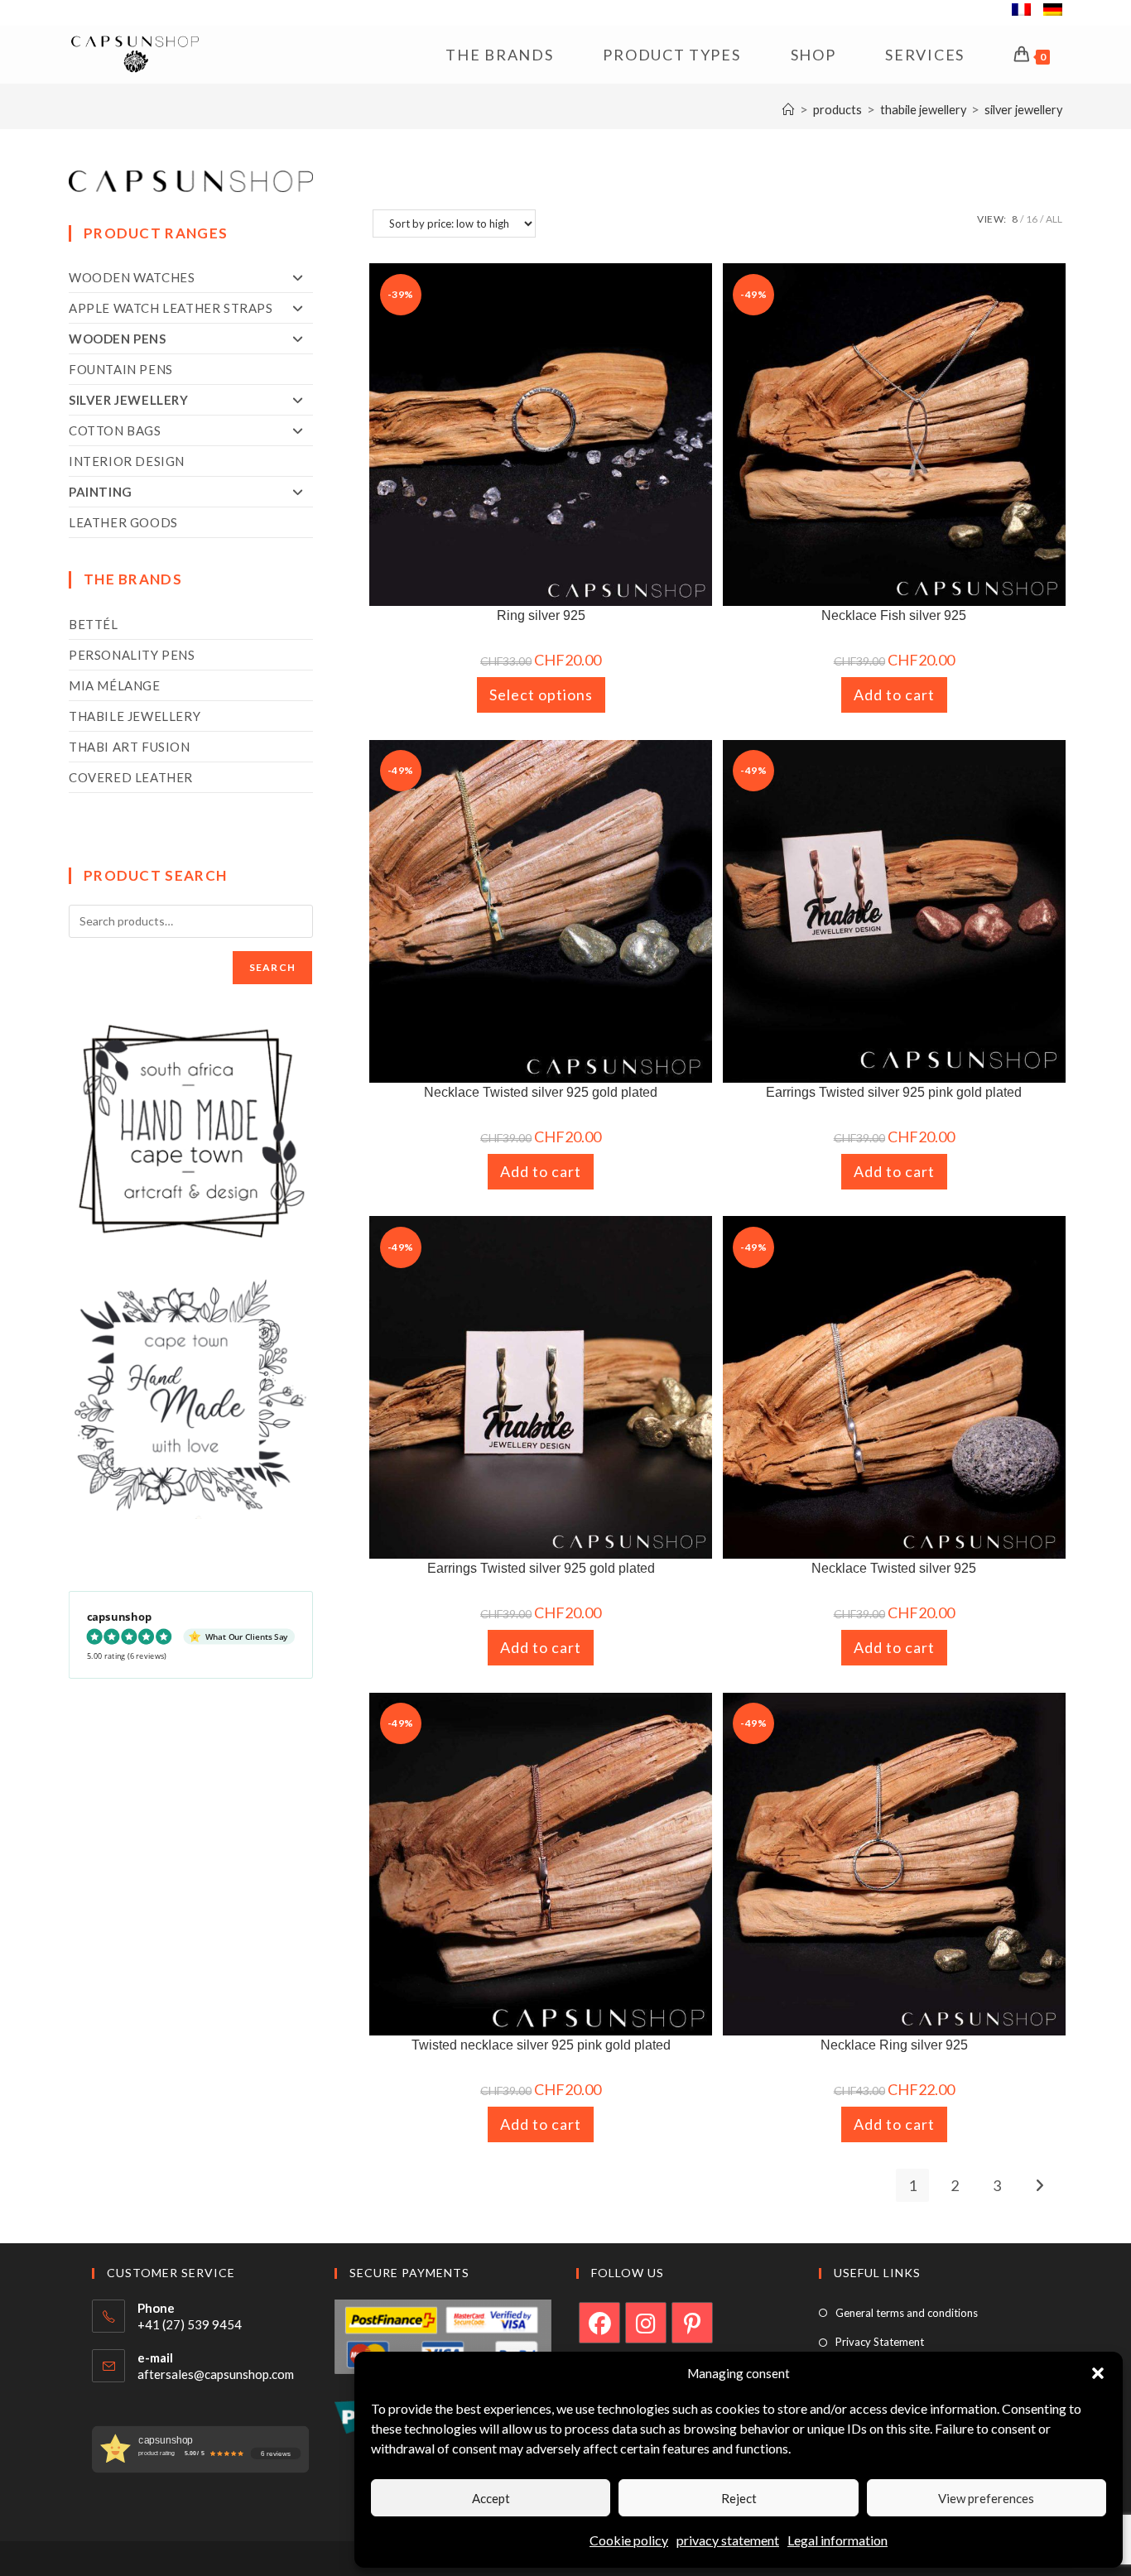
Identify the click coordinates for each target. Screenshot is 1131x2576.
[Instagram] (646, 2323)
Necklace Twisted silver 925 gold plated (541, 1092)
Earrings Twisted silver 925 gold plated (541, 1568)
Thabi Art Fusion (130, 747)
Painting (101, 492)
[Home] (789, 110)
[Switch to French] (1021, 12)
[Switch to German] (1053, 12)
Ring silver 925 (541, 615)
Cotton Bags (115, 430)
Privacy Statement (880, 2342)
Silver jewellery (1023, 110)
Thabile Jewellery (135, 716)
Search (272, 967)
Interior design (127, 461)
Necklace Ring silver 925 (894, 2045)
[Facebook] (599, 2323)
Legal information (837, 2540)
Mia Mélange (115, 685)
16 (1032, 219)
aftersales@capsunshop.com (216, 2374)
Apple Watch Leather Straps (171, 308)
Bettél (94, 624)
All (1054, 219)
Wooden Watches (132, 277)
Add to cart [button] (894, 694)
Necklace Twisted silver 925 (894, 1568)
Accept (491, 2498)
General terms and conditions (907, 2313)
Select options (541, 694)
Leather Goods (123, 522)
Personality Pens (132, 655)
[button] (1098, 2373)
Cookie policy (629, 2540)
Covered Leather (131, 777)
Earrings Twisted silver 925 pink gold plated (894, 1092)
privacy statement (728, 2540)
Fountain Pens (121, 369)
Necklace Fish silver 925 (894, 615)
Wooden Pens (118, 339)
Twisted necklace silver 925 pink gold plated (541, 2045)
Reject (739, 2498)
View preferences (986, 2498)
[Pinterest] (692, 2323)
